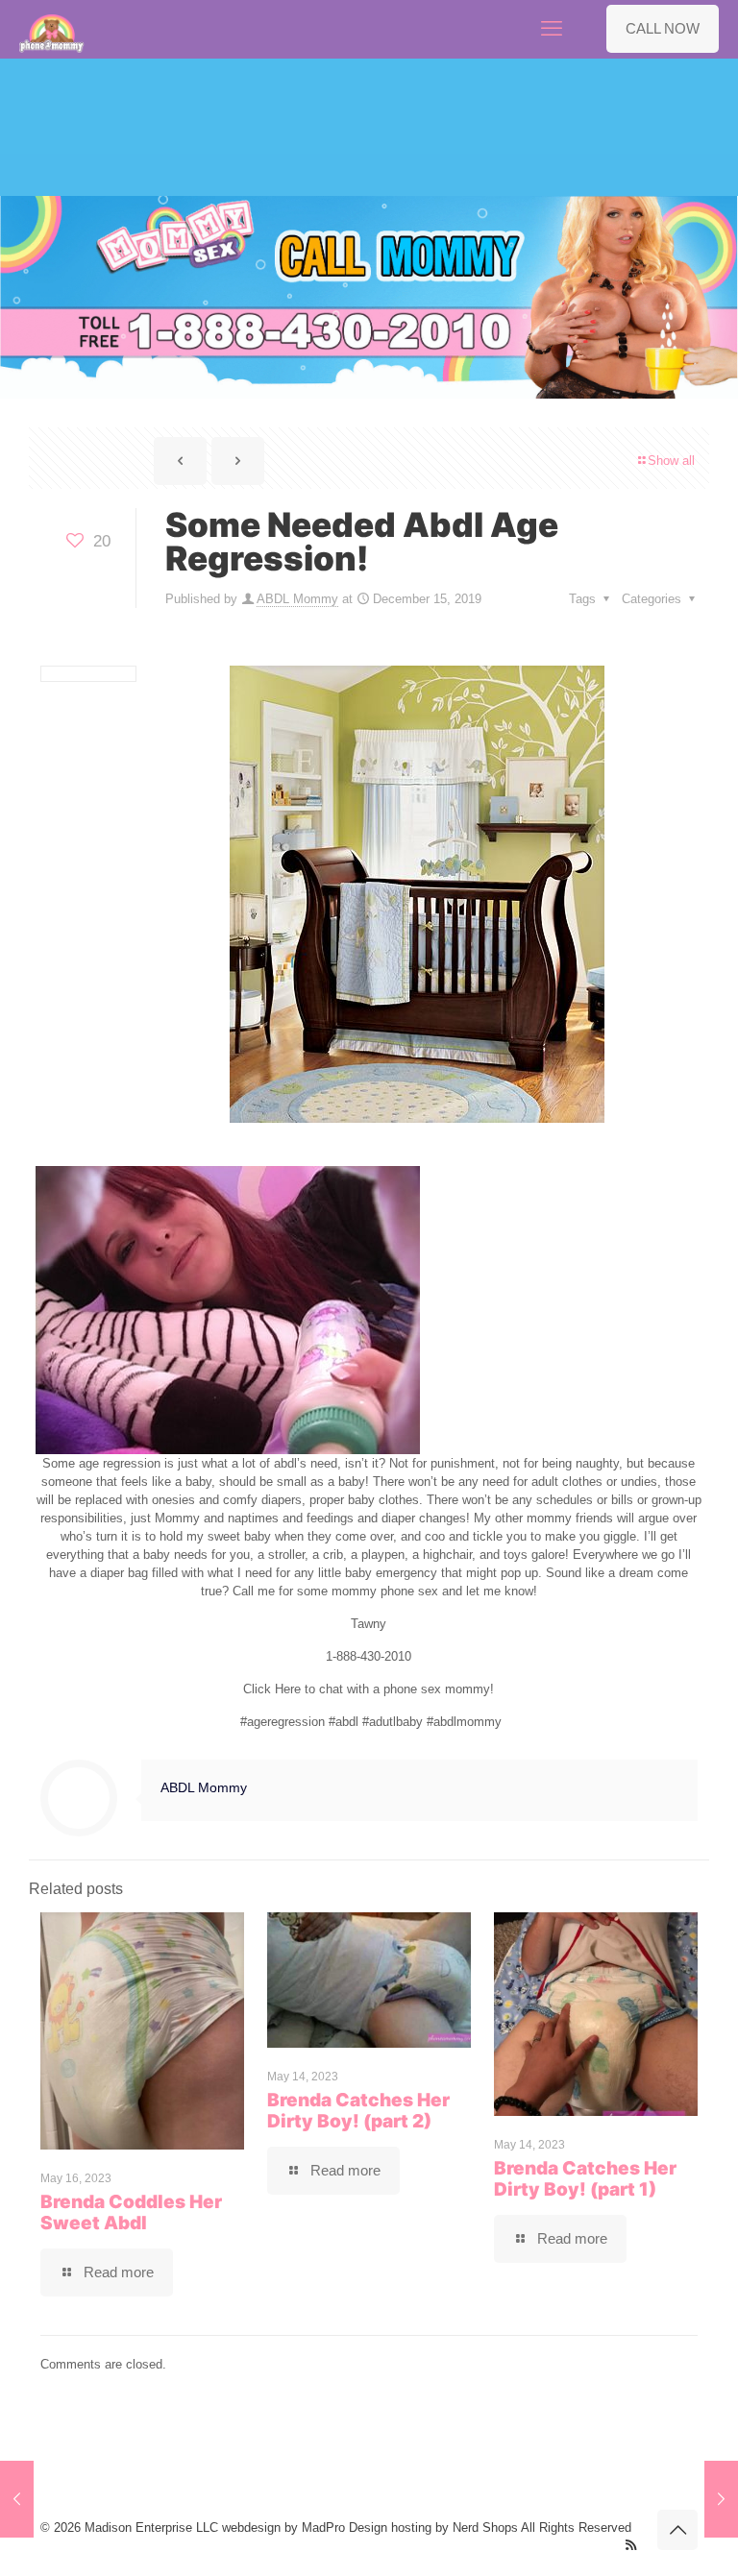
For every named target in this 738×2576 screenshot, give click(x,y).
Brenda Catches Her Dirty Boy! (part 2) (358, 2111)
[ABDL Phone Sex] (52, 29)
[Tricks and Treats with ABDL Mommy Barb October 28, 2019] (17, 2499)
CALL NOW (663, 28)
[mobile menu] (552, 29)
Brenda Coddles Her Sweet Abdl (131, 2212)
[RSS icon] (631, 2545)
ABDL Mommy (297, 599)
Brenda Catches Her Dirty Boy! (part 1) (585, 2179)
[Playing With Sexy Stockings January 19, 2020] (721, 2499)
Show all (671, 461)
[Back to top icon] (677, 2530)
